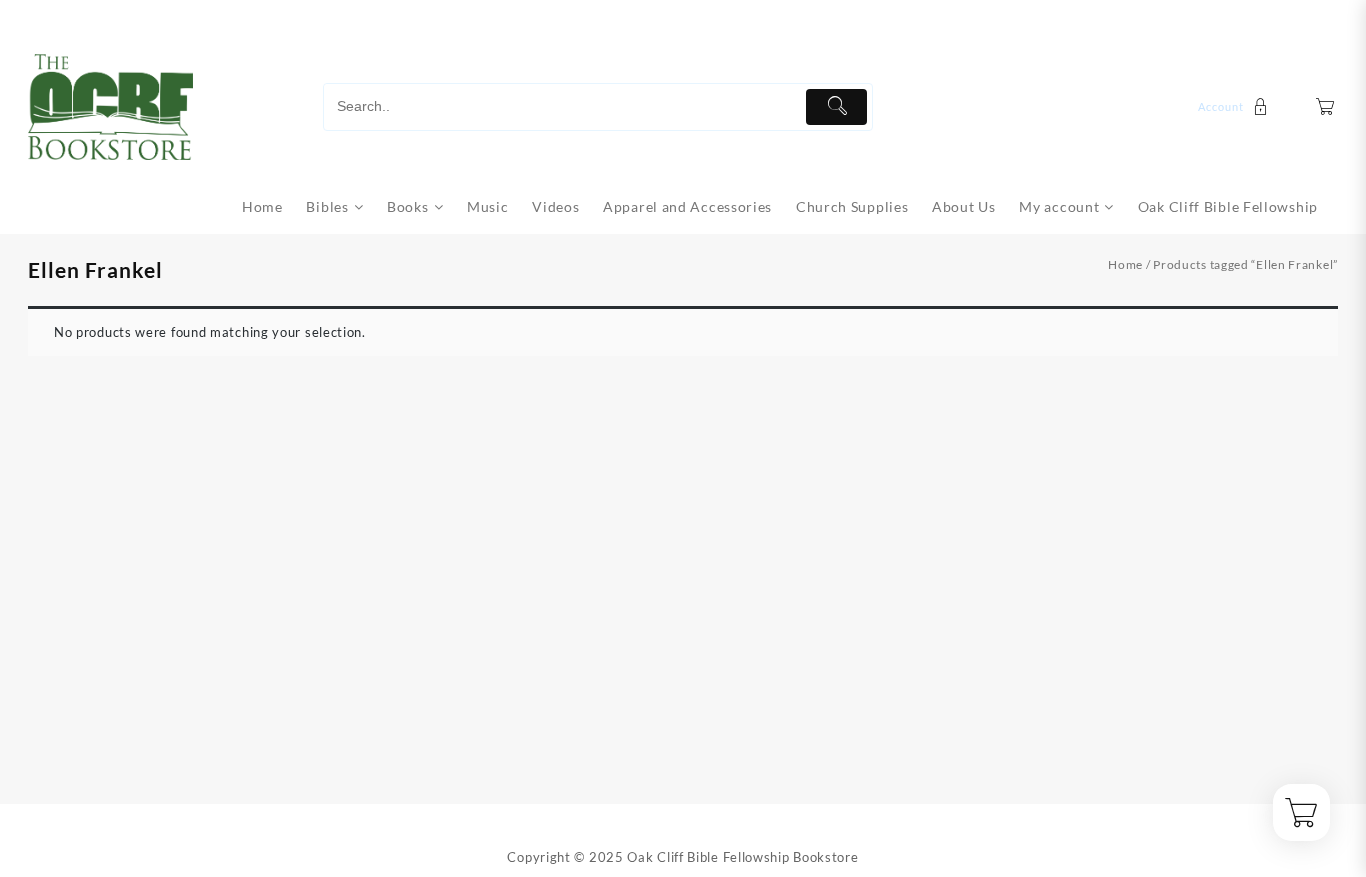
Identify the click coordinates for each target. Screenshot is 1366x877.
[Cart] (1325, 106)
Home (1125, 264)
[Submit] (836, 107)
